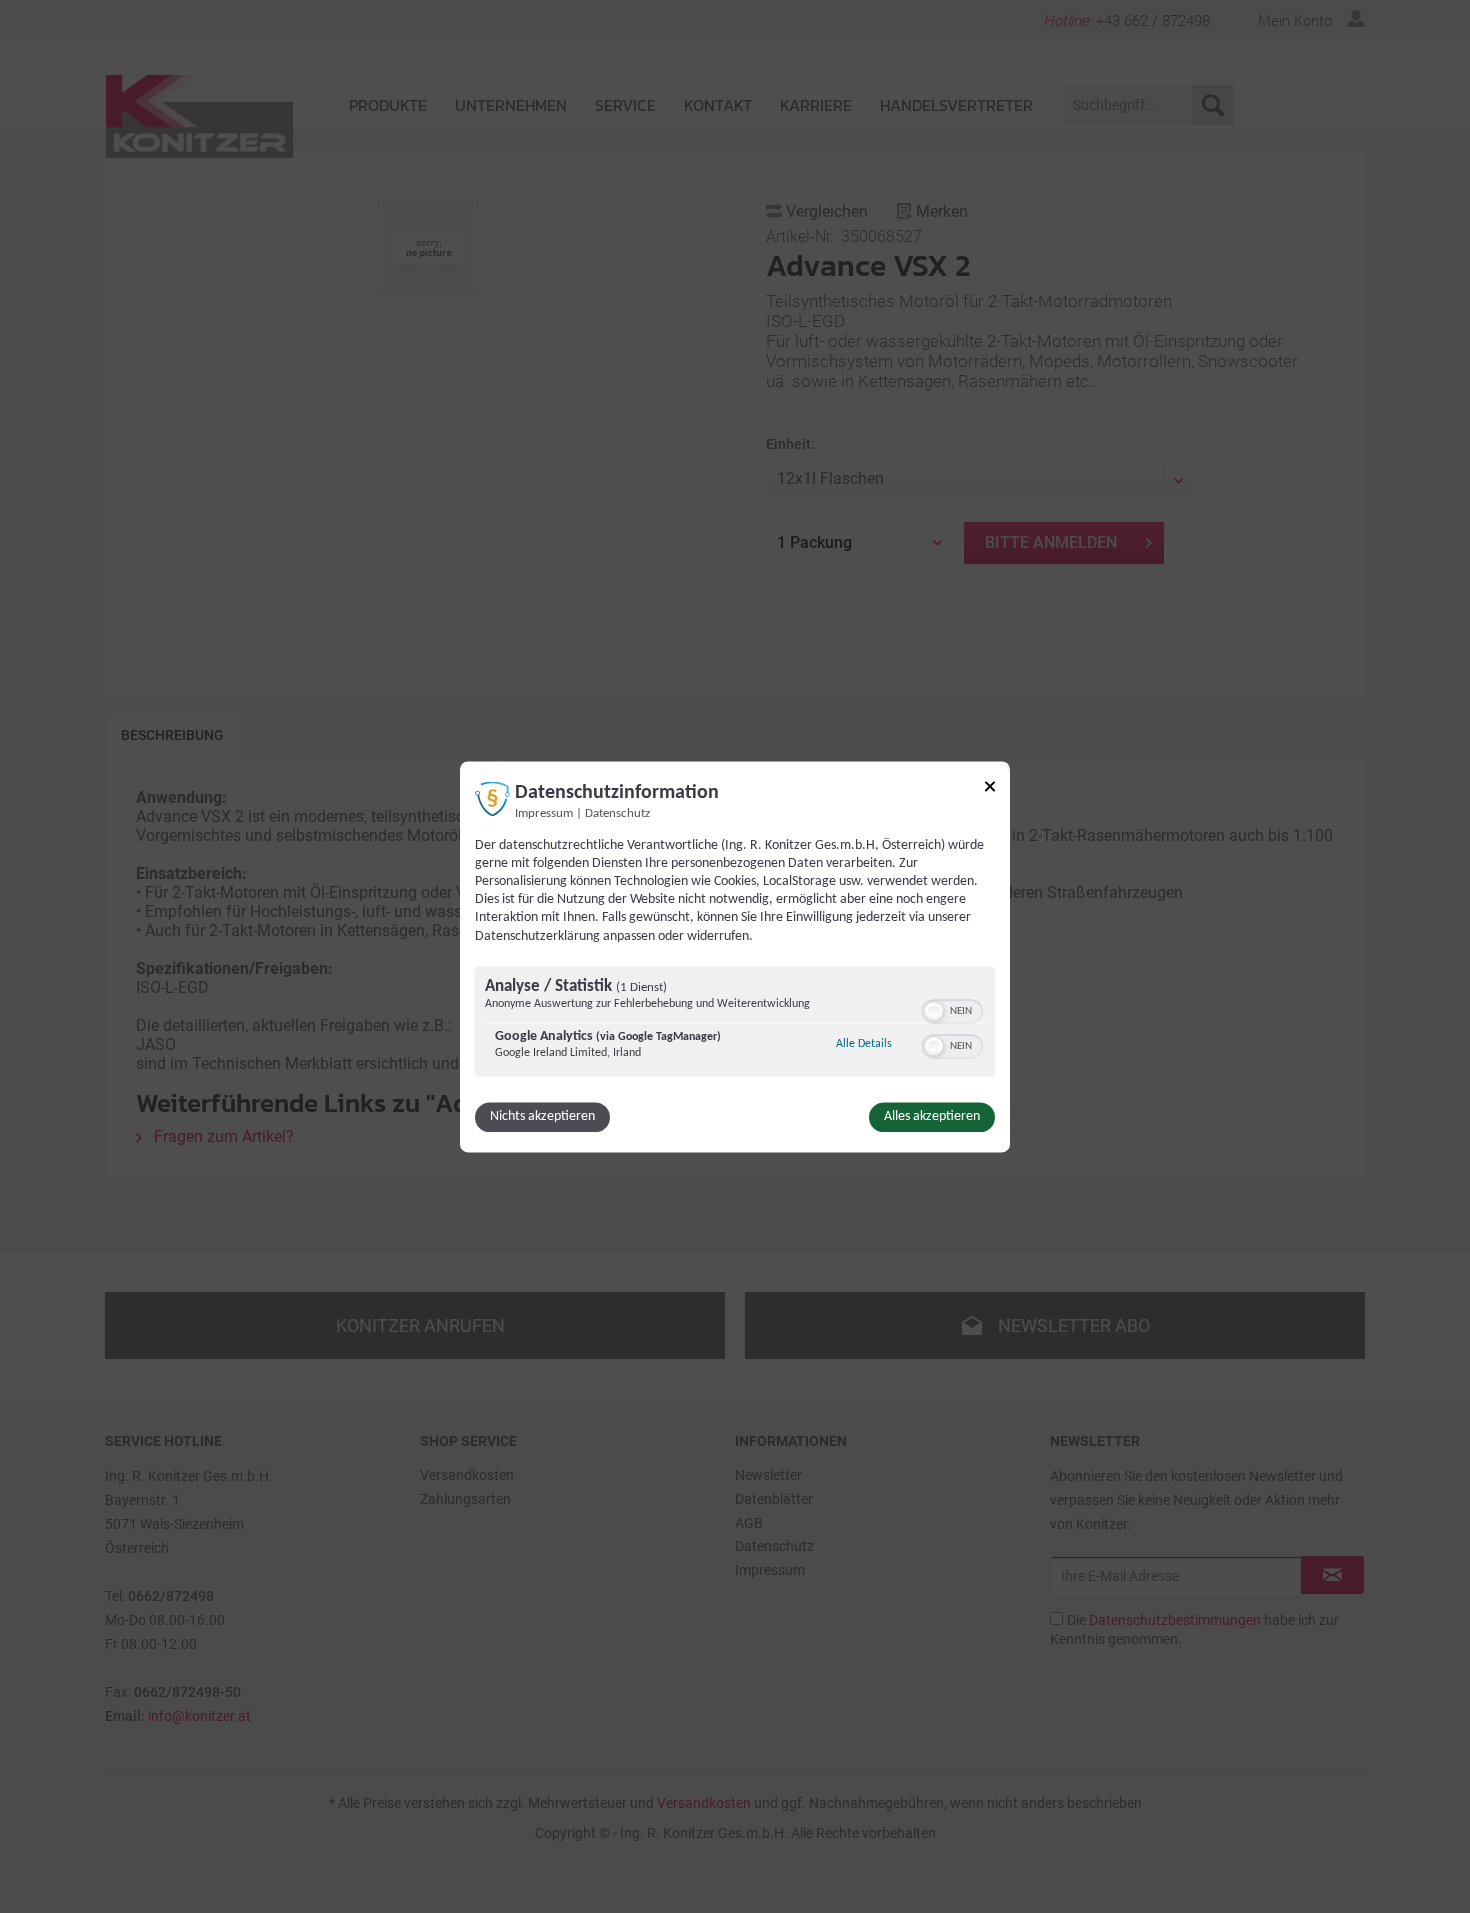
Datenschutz (617, 814)
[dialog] (735, 956)
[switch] (952, 1009)
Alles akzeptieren (932, 1116)
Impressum (544, 814)
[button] (934, 1011)
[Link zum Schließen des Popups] (990, 789)
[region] (735, 1023)
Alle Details (864, 1043)
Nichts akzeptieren (542, 1116)
